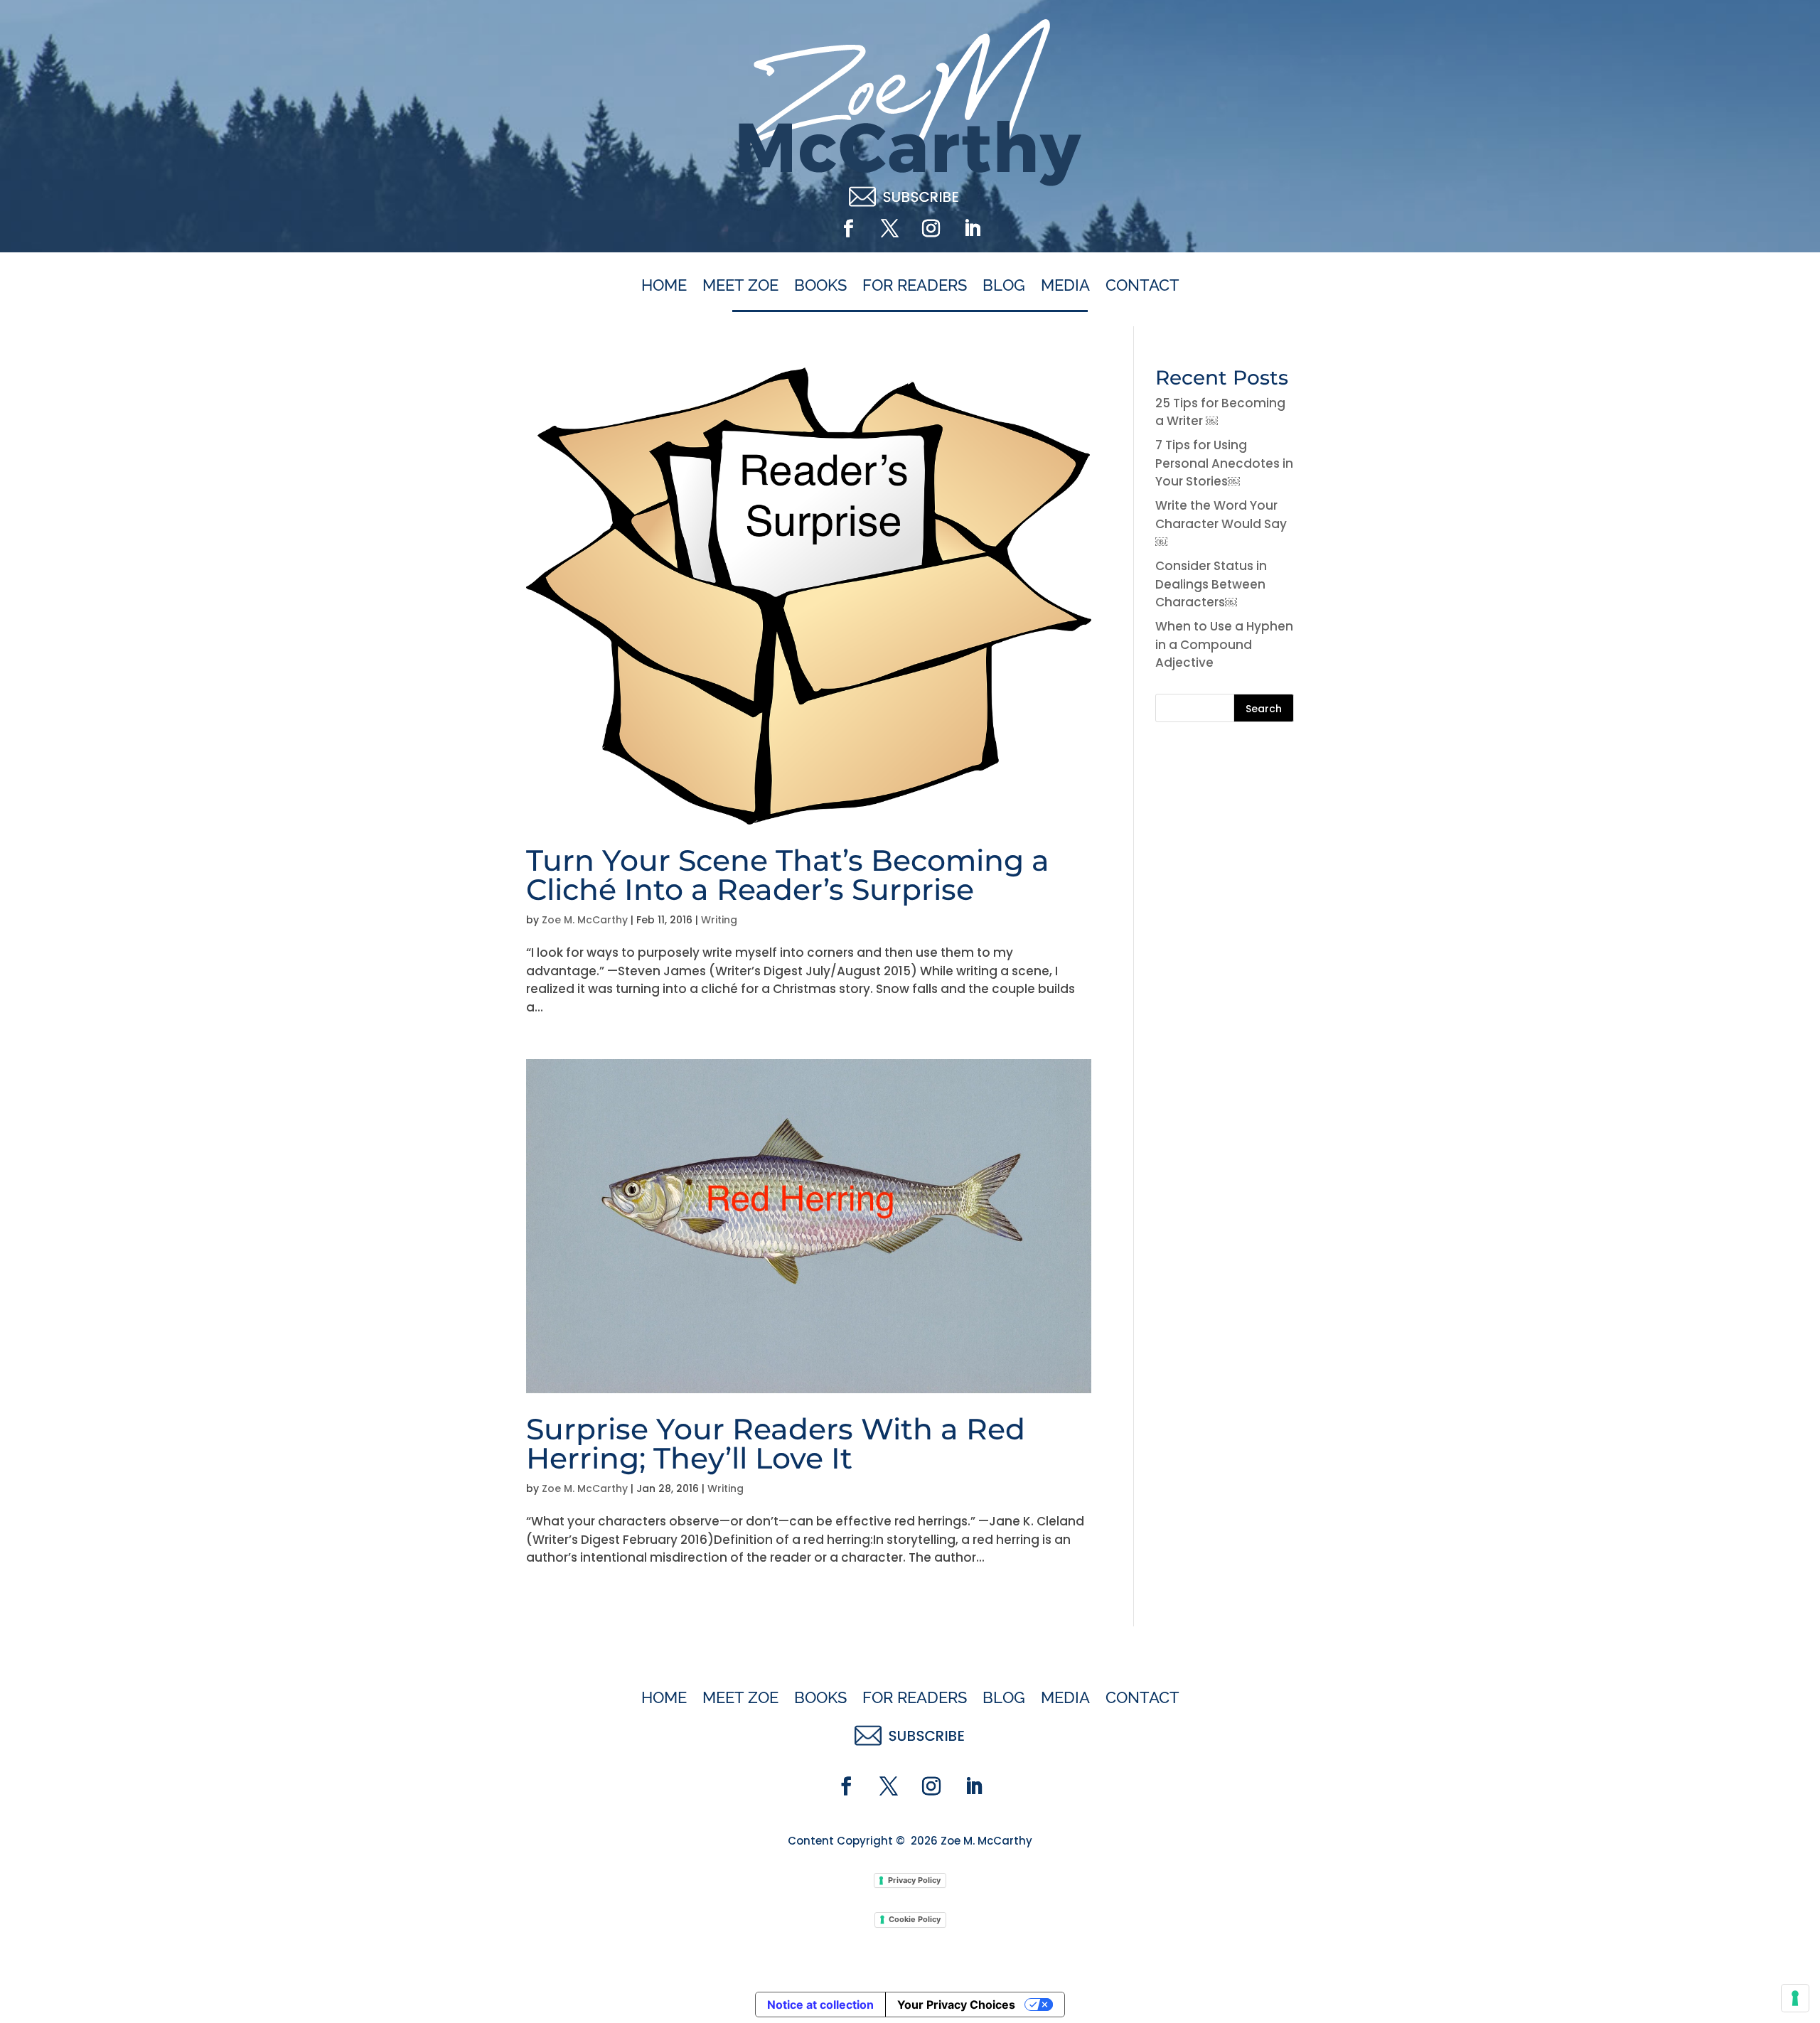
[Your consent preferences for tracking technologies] (1795, 1998)
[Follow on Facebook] (848, 229)
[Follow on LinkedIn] (972, 229)
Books (820, 286)
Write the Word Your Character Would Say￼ (1221, 524)
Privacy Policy (914, 1880)
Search (1264, 709)
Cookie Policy (915, 1919)
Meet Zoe (740, 286)
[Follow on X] (889, 229)
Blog (1004, 286)
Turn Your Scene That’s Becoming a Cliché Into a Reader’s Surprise (788, 875)
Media (1065, 286)
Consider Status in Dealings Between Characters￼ (1211, 584)
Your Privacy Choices (956, 2005)
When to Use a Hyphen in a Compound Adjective (1224, 644)
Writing (719, 920)
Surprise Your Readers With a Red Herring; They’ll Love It (776, 1443)
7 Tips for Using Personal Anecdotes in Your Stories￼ (1224, 463)
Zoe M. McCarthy (585, 920)
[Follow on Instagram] (931, 229)
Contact (1142, 286)
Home (664, 286)
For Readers (915, 286)
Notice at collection (820, 2005)
